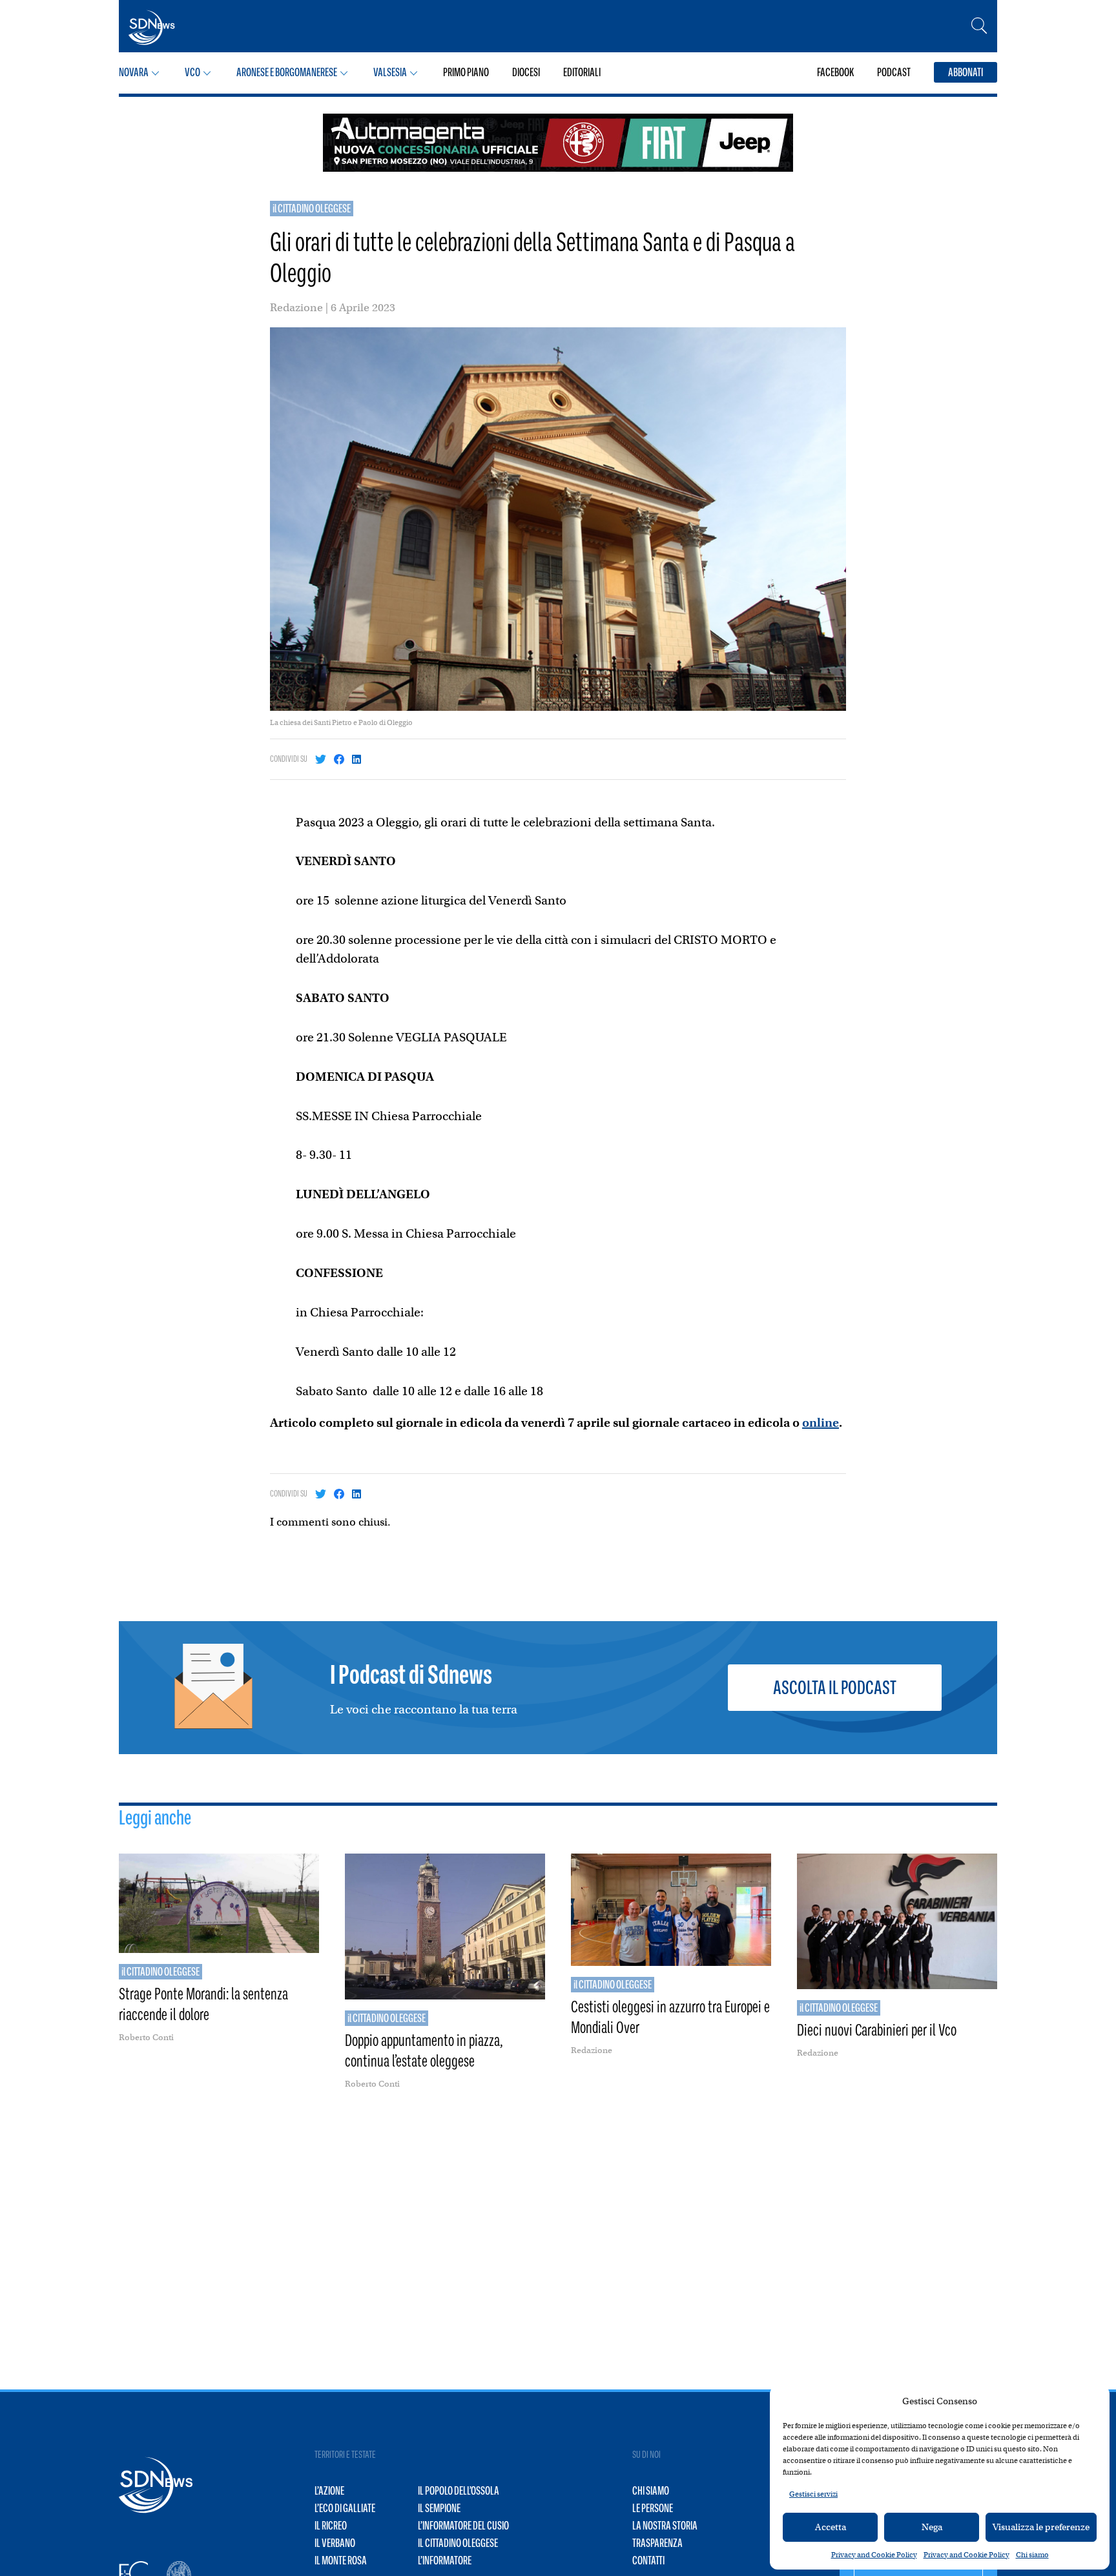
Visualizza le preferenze (1041, 2527)
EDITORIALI (582, 72)
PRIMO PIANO (466, 72)
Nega (932, 2527)
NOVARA (134, 72)
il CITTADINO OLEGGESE (312, 209)
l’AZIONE (329, 2491)
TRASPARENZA (657, 2543)
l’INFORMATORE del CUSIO (463, 2526)
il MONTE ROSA (341, 2561)
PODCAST (894, 72)
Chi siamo (1032, 2555)
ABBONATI (966, 72)
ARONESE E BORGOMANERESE (287, 72)
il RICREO (331, 2526)
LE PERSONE (653, 2508)
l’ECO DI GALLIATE (345, 2508)
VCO (192, 72)
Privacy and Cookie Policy (874, 2555)
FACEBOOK (835, 72)
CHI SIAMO (651, 2491)
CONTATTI (648, 2561)
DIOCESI (526, 72)
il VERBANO (335, 2543)
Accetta (831, 2527)
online (821, 1423)
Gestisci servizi (813, 2494)
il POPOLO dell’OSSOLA (459, 2491)
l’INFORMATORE (445, 2561)
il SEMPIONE (439, 2508)
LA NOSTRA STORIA (665, 2526)
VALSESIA (390, 72)
